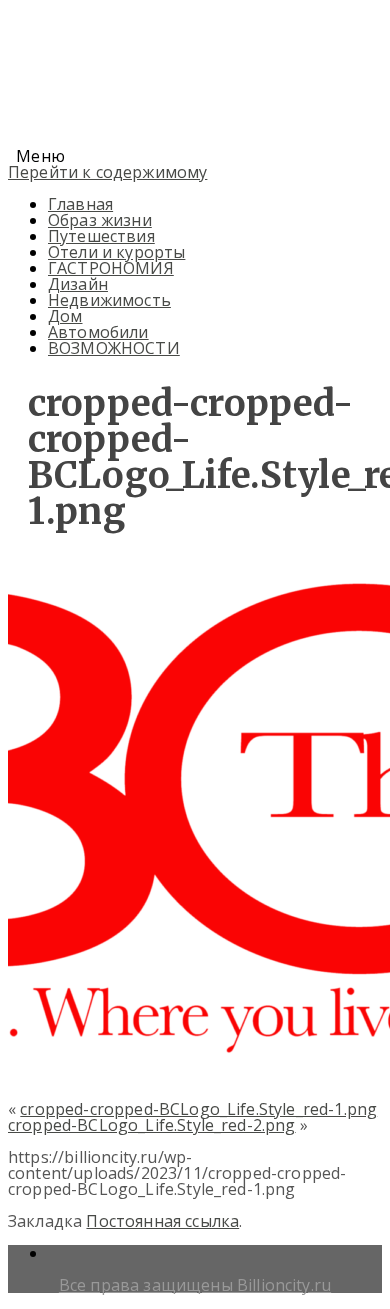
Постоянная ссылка (162, 1221)
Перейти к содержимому (107, 172)
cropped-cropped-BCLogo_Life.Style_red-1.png (198, 1109)
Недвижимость (109, 300)
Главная (80, 204)
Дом (65, 316)
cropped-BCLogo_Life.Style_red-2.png (152, 1125)
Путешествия (101, 236)
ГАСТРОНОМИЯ (111, 268)
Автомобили (98, 332)
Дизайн (78, 284)
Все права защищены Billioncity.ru (195, 1285)
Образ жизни (100, 220)
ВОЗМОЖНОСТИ (114, 348)
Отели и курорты (116, 252)
